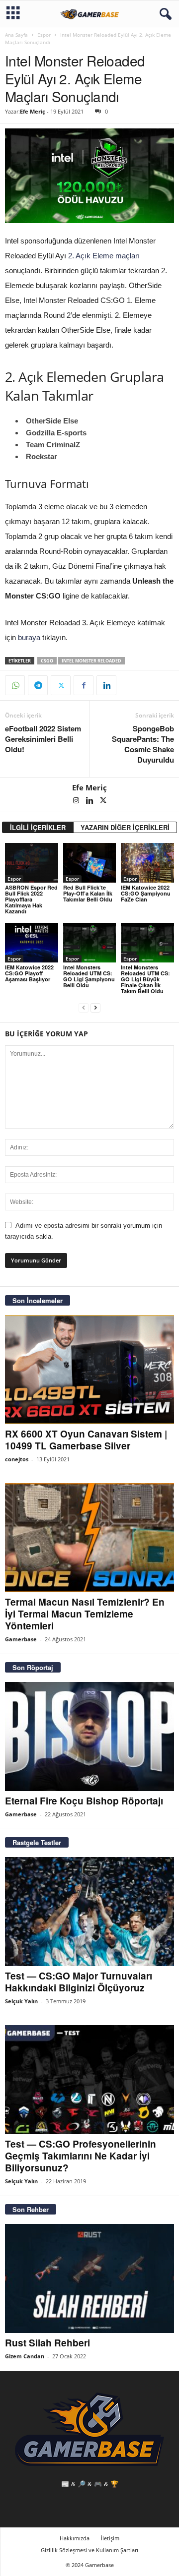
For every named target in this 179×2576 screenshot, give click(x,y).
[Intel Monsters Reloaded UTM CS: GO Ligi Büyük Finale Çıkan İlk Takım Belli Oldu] (147, 943)
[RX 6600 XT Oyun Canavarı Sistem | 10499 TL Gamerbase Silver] (89, 1370)
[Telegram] (38, 685)
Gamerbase (21, 1639)
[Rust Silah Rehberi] (89, 2278)
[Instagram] (77, 801)
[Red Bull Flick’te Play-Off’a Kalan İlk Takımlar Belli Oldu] (90, 863)
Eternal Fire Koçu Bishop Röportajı (84, 1801)
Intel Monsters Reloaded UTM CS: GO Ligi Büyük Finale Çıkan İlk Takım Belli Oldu (145, 979)
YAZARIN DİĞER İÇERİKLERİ (125, 827)
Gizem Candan (25, 2356)
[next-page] (95, 1008)
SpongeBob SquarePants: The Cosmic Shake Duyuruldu (143, 744)
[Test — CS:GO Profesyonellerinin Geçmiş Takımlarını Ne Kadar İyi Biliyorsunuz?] (89, 2080)
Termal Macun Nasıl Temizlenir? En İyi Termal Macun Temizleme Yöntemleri (85, 1614)
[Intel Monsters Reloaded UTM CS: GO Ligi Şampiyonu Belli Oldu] (90, 943)
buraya (29, 637)
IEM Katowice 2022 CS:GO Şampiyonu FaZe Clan (146, 893)
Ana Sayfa (16, 35)
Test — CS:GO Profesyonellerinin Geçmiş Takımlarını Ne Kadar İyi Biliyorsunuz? (81, 2156)
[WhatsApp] (15, 685)
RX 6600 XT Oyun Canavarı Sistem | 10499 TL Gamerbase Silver (86, 1440)
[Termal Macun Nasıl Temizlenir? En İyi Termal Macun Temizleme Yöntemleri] (89, 1538)
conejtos (17, 1459)
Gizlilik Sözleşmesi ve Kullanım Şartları (89, 2550)
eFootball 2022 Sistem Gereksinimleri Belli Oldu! (43, 739)
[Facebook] (84, 685)
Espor (44, 35)
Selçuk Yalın (21, 2001)
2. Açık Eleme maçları (104, 256)
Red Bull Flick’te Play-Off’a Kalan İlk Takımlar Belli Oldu (88, 893)
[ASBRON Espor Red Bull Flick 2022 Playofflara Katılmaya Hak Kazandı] (32, 863)
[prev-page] (84, 1008)
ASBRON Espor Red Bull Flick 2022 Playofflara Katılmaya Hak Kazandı (31, 899)
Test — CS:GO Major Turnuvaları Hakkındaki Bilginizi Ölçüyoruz (79, 1982)
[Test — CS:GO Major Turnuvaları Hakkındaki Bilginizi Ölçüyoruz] (89, 1912)
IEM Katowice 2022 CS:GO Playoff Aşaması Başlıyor (29, 973)
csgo (47, 661)
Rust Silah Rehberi (47, 2343)
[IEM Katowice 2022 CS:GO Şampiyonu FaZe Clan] (147, 863)
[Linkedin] (106, 685)
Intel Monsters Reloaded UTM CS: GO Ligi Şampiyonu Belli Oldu (89, 976)
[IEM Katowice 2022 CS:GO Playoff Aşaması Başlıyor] (32, 943)
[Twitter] (61, 685)
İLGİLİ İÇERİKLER (38, 827)
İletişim (110, 2538)
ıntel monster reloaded (91, 661)
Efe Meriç (33, 111)
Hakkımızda (75, 2538)
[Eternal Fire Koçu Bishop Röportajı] (89, 1737)
